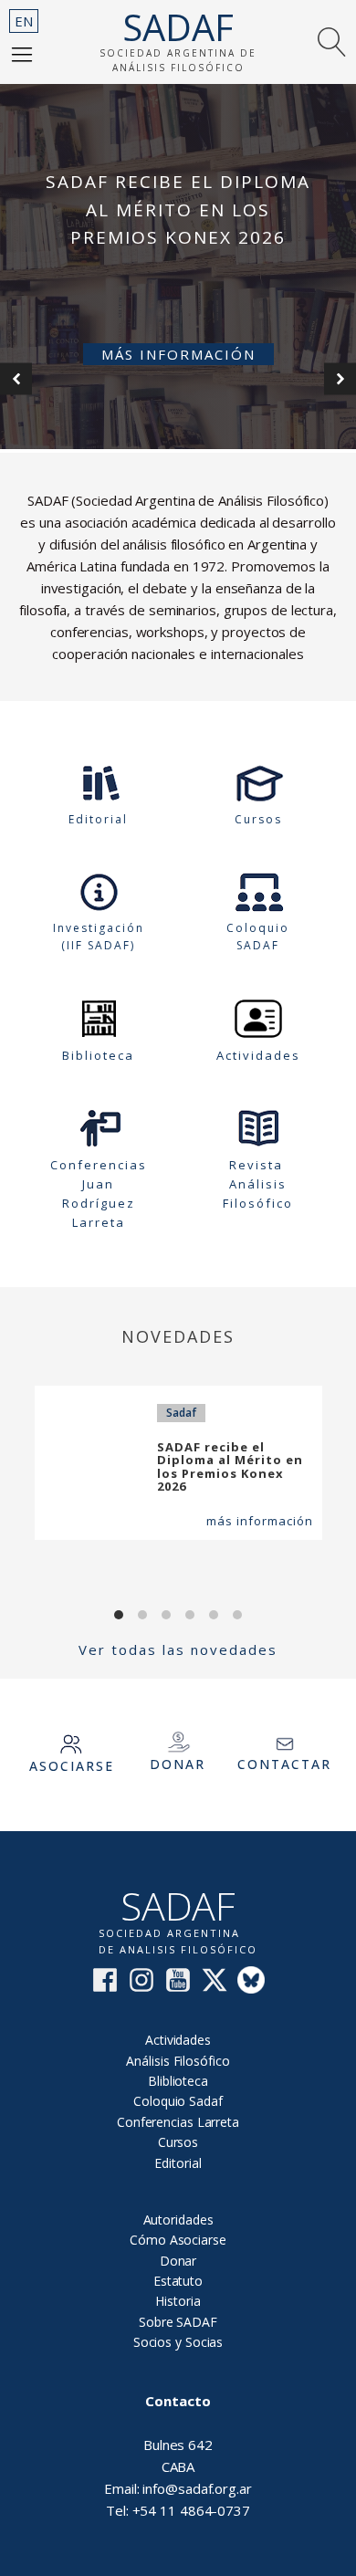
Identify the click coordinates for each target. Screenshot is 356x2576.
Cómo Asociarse (178, 2240)
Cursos (178, 2142)
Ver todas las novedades (178, 1649)
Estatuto (178, 2281)
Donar (178, 2261)
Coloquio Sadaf (178, 2101)
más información (260, 1521)
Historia (178, 2301)
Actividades (178, 2040)
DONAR (178, 1764)
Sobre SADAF (178, 2322)
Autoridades (178, 2220)
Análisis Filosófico (178, 2061)
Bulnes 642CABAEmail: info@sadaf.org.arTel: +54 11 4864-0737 (178, 2456)
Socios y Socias (178, 2342)
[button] (22, 54)
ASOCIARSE (72, 1766)
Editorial (178, 2163)
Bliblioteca (178, 2081)
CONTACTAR (284, 1764)
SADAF (178, 27)
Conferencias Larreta (178, 2122)
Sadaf (181, 1413)
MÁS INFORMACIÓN (178, 354)
